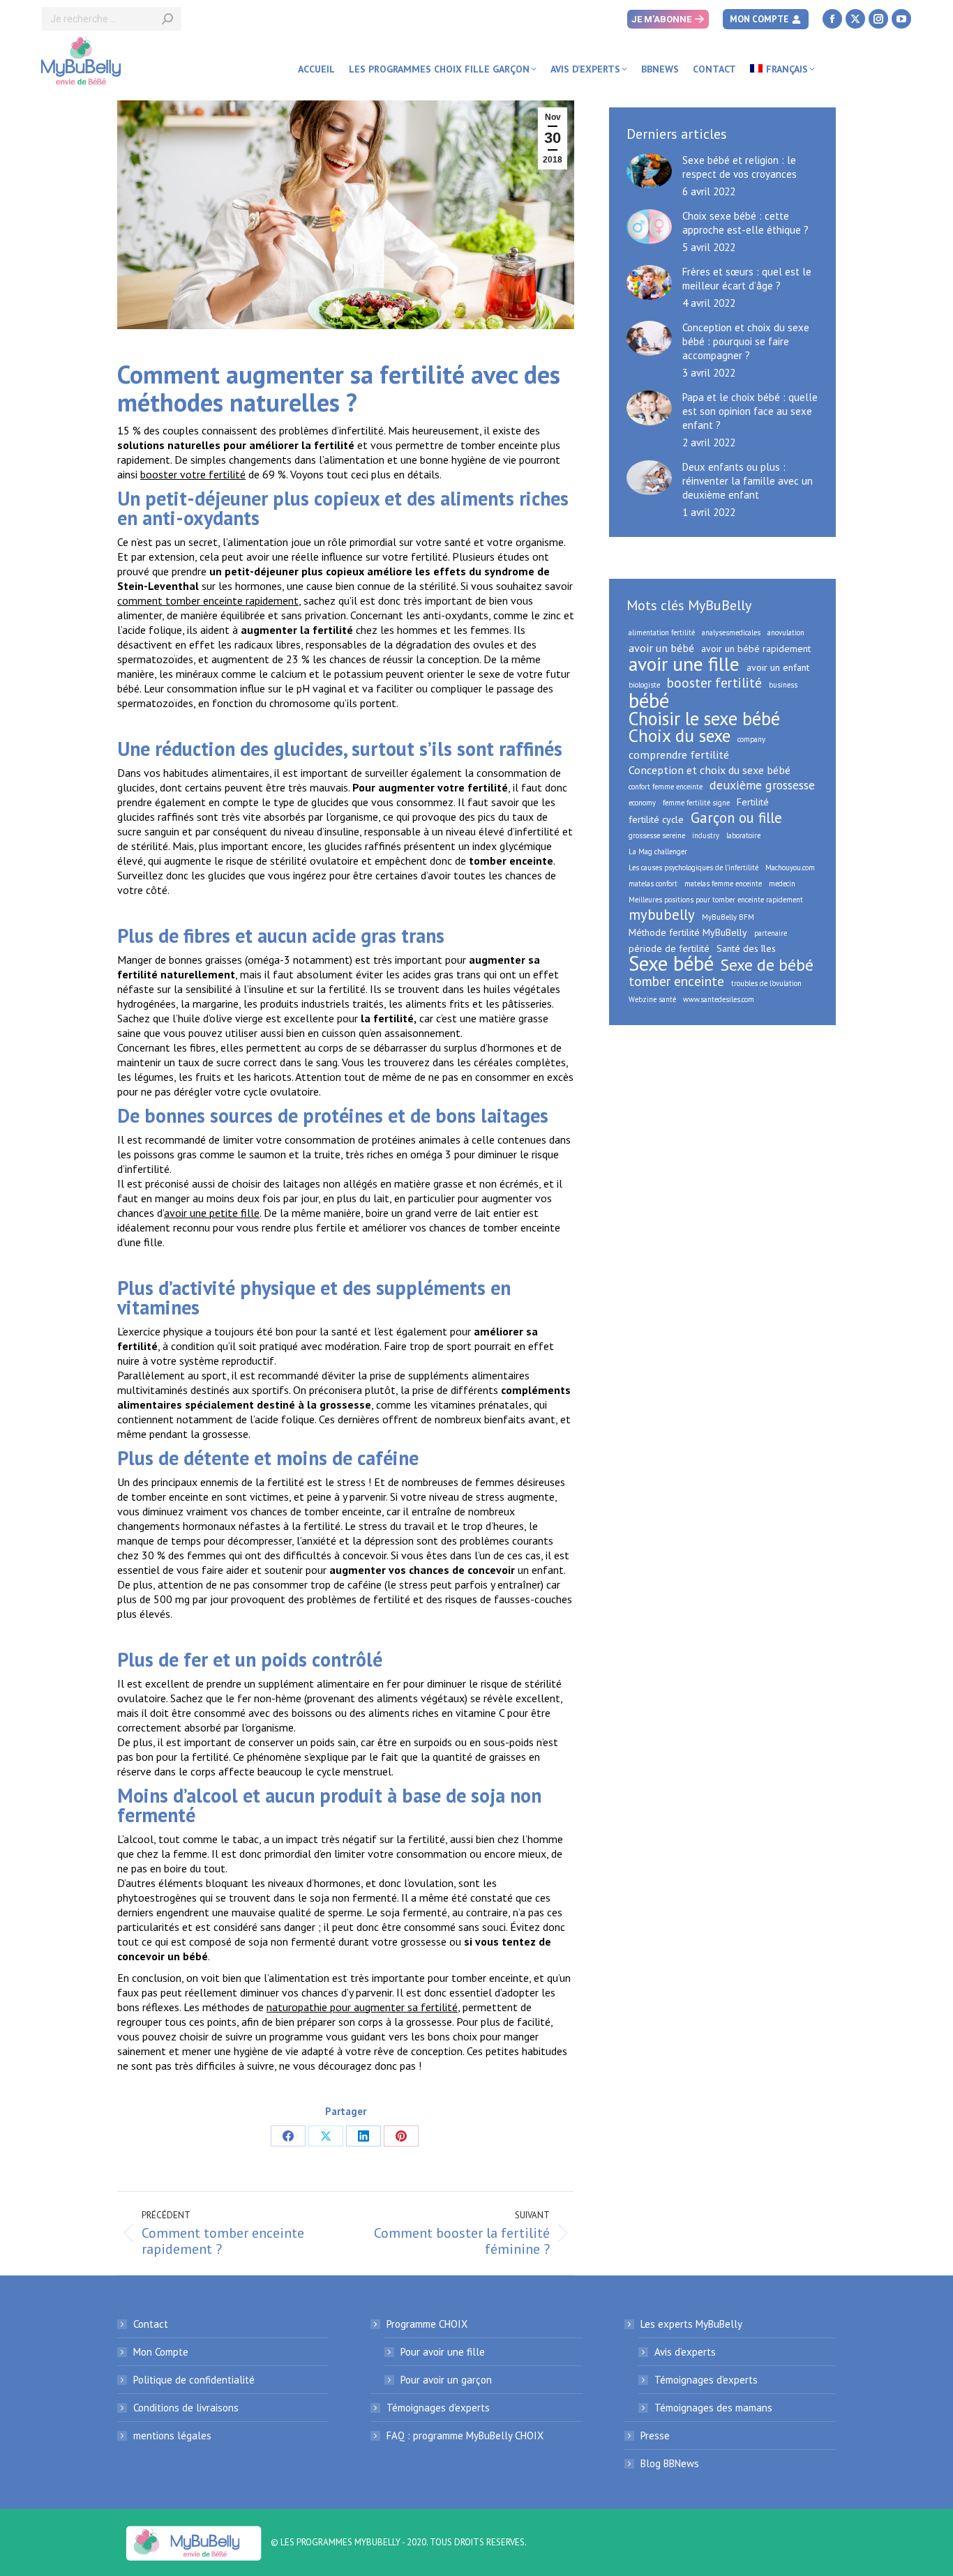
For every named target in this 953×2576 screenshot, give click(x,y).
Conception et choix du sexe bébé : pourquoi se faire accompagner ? (746, 341)
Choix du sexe (680, 736)
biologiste (644, 685)
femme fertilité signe (696, 803)
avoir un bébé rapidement (756, 649)
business (783, 685)
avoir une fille (684, 664)
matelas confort (653, 884)
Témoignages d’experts (438, 2408)
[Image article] (649, 171)
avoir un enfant (778, 667)
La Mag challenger (658, 851)
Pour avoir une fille (443, 2352)
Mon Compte (161, 2352)
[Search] (167, 19)
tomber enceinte (676, 981)
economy (642, 803)
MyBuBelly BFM (728, 917)
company (751, 739)
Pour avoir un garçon (446, 2380)
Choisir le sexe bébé (704, 718)
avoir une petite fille (212, 1213)
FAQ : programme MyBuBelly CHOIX (465, 2435)
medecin (782, 884)
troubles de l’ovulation (766, 983)
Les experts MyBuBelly (691, 2324)
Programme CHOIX (427, 2324)
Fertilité (753, 802)
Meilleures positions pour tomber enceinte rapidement (716, 900)
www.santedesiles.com (719, 999)
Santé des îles (746, 948)
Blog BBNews (670, 2463)
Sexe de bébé (767, 964)
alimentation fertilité (662, 632)
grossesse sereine (657, 835)
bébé (649, 700)
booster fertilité (714, 683)
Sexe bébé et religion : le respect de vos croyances (740, 167)
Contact (151, 2324)
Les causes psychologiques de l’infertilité (693, 867)
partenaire (771, 933)
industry (706, 835)
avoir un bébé (661, 648)
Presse (655, 2435)
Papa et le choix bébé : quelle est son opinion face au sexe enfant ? (750, 411)
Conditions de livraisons (186, 2408)
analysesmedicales (731, 632)
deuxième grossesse (762, 785)
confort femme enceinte (666, 787)
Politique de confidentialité (194, 2380)
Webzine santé (652, 999)
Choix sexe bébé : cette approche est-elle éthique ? (745, 223)
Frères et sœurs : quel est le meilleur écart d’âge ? (747, 279)
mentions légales (172, 2435)
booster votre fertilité (193, 474)
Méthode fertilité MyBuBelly (688, 932)
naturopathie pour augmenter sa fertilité (362, 2007)
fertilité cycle (656, 819)
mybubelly (662, 915)
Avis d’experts (685, 2352)
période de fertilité (669, 948)
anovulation (786, 632)
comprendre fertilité (679, 755)
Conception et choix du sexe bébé (710, 770)
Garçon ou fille (736, 818)
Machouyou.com (790, 867)
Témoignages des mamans (713, 2408)
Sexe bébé (671, 964)
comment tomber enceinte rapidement (208, 600)
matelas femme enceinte (723, 884)
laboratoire (743, 835)
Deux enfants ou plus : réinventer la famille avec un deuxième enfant (748, 481)
